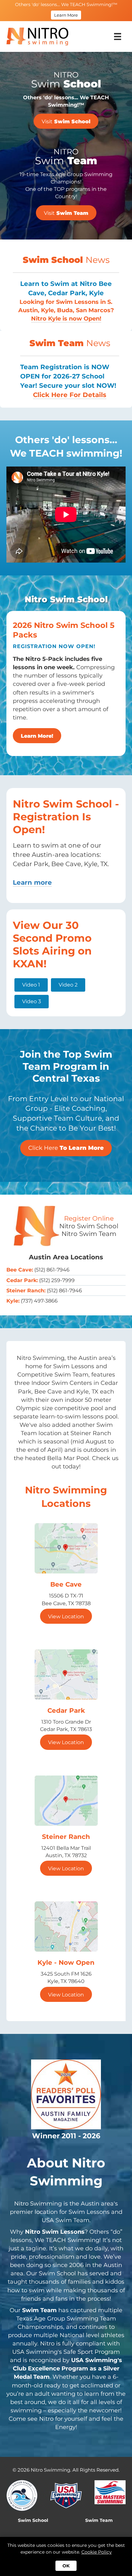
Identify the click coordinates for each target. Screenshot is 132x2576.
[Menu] (118, 37)
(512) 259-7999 (57, 1280)
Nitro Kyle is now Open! (66, 319)
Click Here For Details (70, 395)
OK (66, 2566)
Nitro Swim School (89, 1226)
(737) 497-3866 (39, 1301)
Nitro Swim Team (89, 1234)
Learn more (32, 882)
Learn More (66, 15)
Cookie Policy (97, 2552)
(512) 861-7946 (52, 1270)
